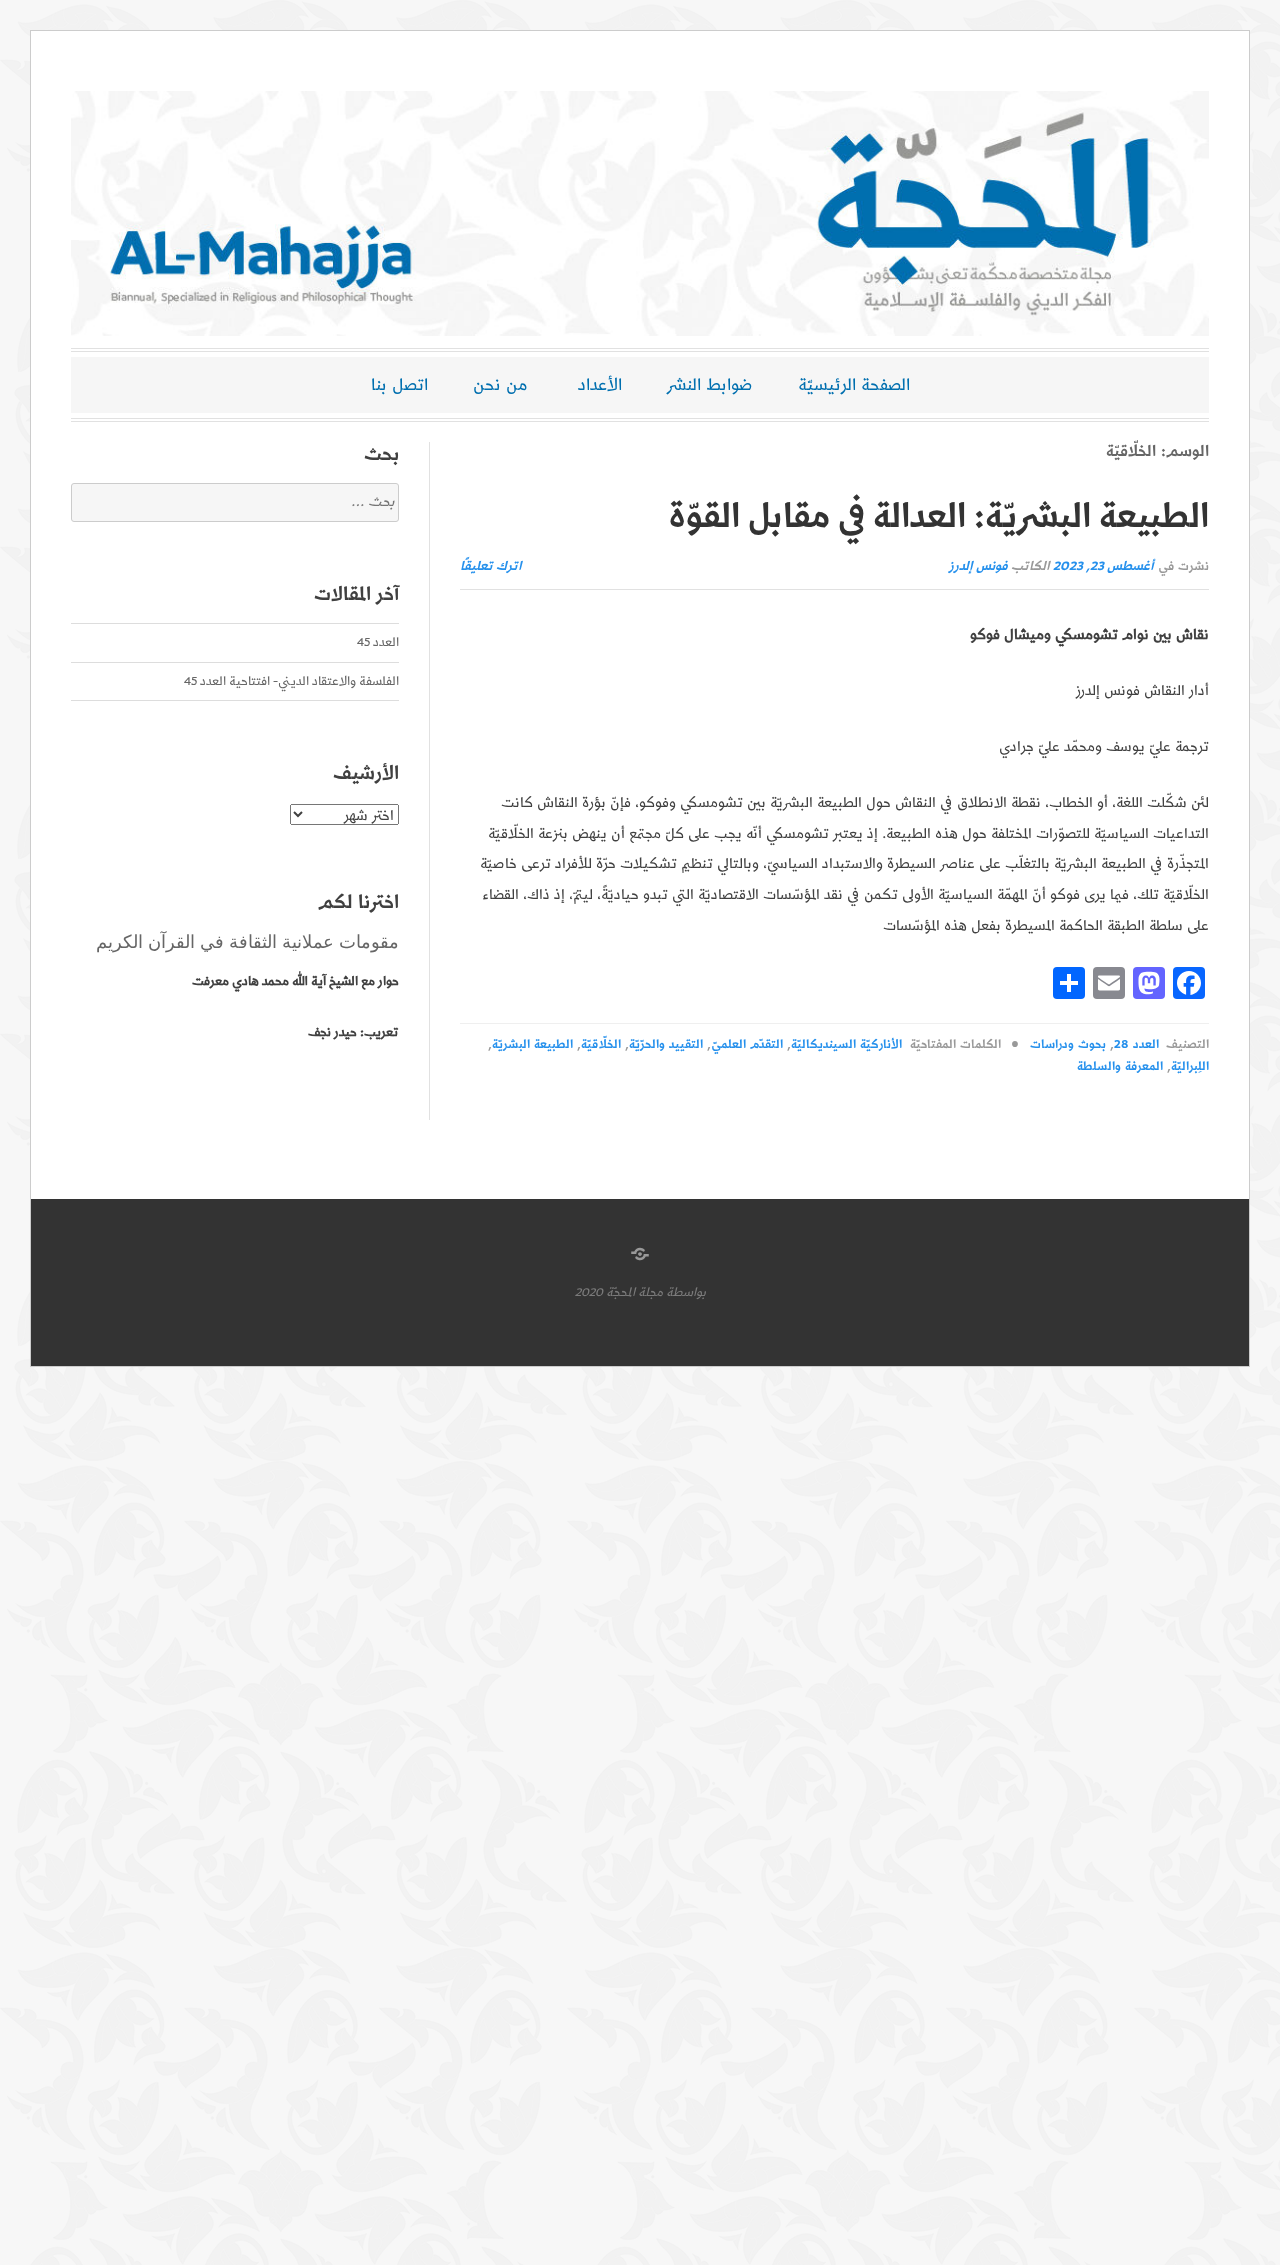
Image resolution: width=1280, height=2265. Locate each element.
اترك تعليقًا (491, 566)
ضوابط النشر (710, 385)
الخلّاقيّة (601, 1044)
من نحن (500, 385)
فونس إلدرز (978, 566)
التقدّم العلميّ (747, 1044)
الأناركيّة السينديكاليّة (846, 1044)
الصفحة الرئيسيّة (854, 385)
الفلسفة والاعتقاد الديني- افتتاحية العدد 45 (291, 681)
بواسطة (686, 1292)
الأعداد (600, 385)
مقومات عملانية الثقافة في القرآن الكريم (247, 942)
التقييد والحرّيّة (666, 1044)
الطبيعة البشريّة (532, 1044)
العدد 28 (1136, 1044)
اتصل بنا (399, 385)
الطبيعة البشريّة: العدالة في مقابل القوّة (939, 517)
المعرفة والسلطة (1120, 1066)
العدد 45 (378, 642)
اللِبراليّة (1190, 1066)
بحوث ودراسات (1068, 1044)
